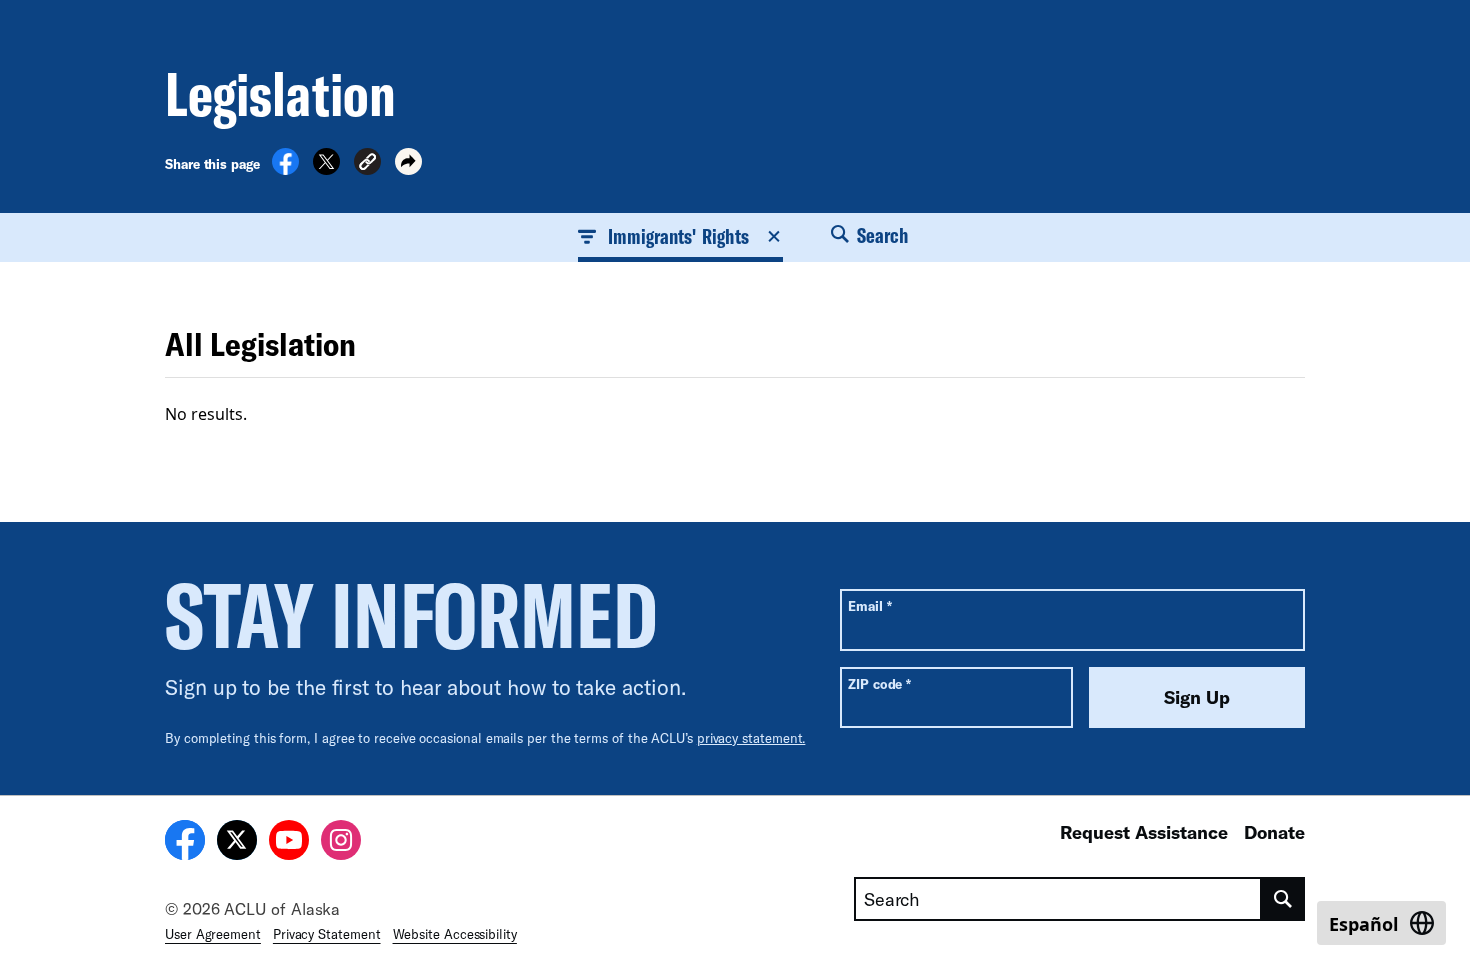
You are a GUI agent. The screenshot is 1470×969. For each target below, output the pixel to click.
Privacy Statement (327, 934)
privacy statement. (751, 738)
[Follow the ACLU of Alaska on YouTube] (289, 843)
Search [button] (881, 235)
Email (869, 605)
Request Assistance (1144, 832)
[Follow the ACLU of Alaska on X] (237, 843)
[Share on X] (326, 169)
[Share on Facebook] (285, 169)
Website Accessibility (455, 934)
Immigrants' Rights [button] (678, 236)
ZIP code (879, 683)
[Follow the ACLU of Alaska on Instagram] (341, 843)
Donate (1274, 832)
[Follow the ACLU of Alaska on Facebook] (185, 843)
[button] (367, 164)
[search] (1283, 899)
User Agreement (213, 934)
